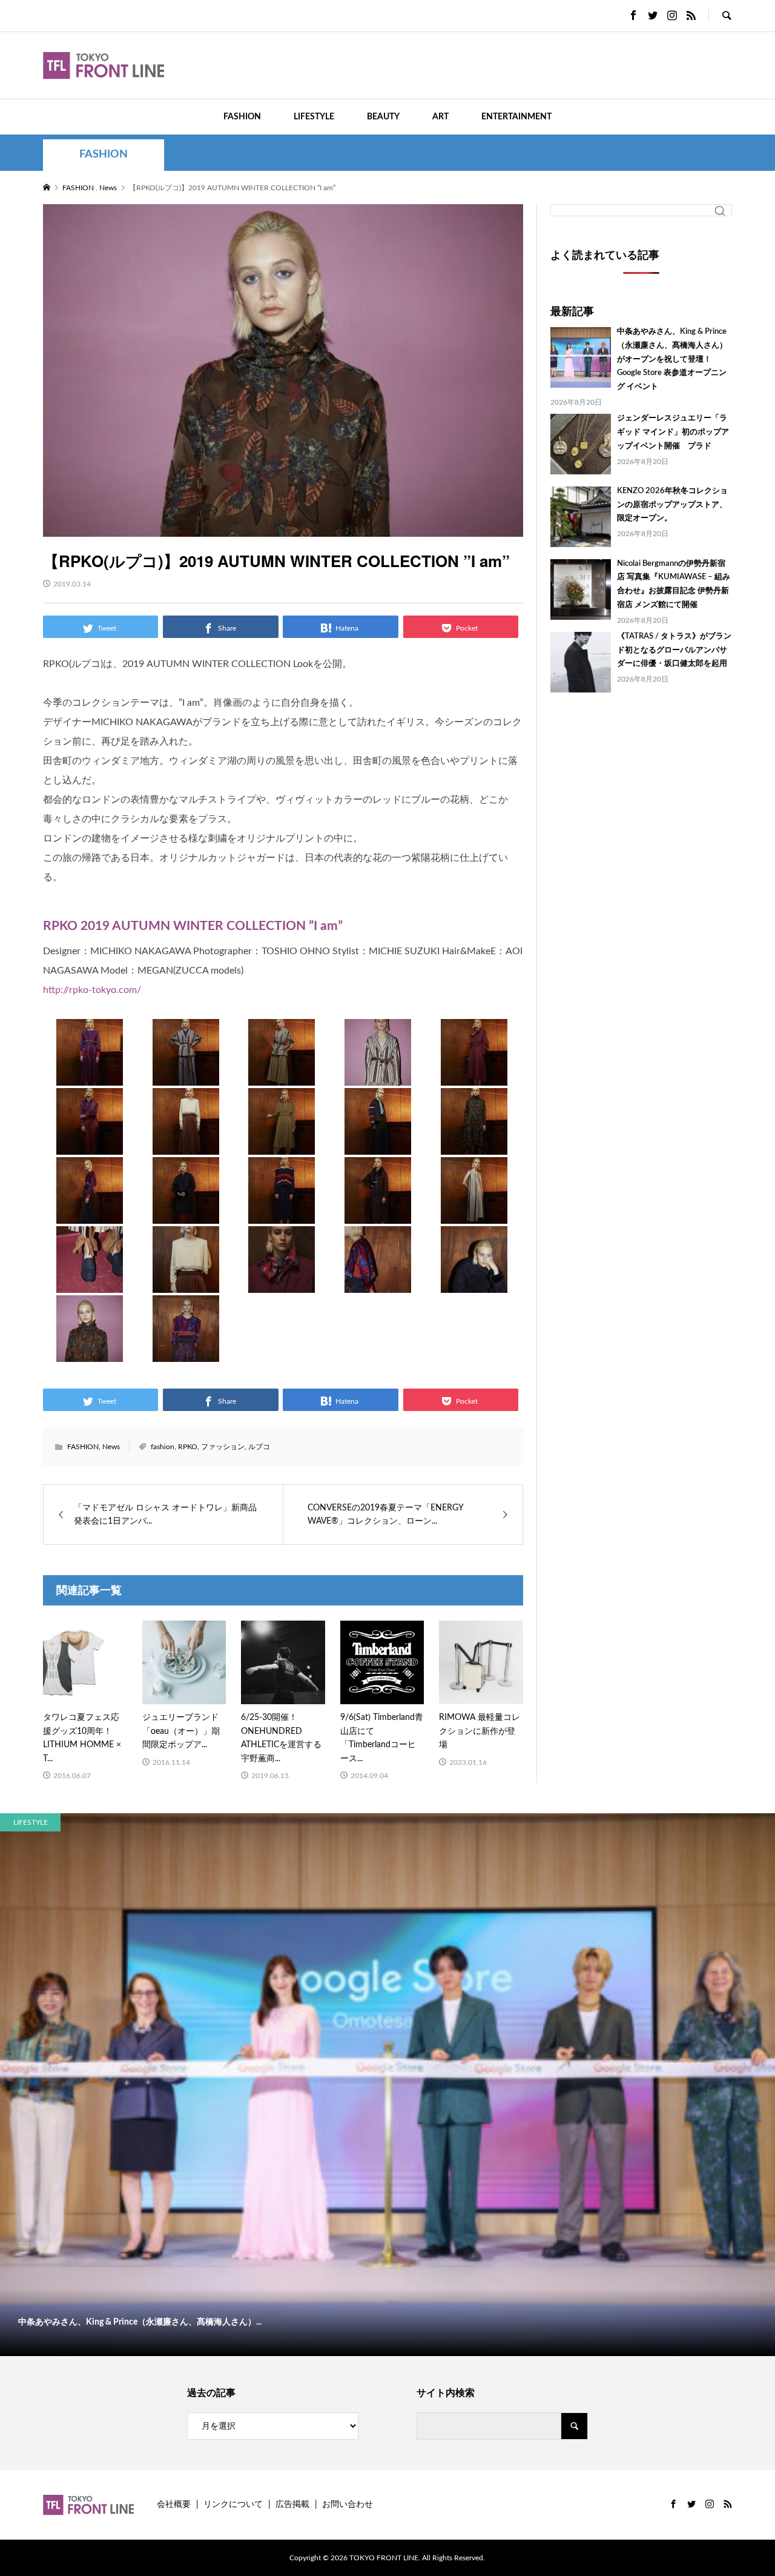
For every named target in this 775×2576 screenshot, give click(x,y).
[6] (90, 1143)
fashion (163, 1447)
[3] (282, 1074)
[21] (90, 1350)
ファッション (223, 1447)
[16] (90, 1281)
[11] (90, 1212)
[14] (378, 1212)
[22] (186, 1350)
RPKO (188, 1447)
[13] (282, 1212)
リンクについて (233, 2505)
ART (440, 117)
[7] (186, 1143)
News (111, 1447)
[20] (474, 1281)
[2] (186, 1074)
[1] (90, 1074)
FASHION (242, 117)
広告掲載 (292, 2505)
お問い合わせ (348, 2505)
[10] (474, 1143)
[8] (282, 1143)
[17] (186, 1281)
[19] (378, 1281)
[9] (378, 1143)
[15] (474, 1212)
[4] (378, 1074)
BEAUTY (383, 117)
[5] (474, 1074)
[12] (186, 1212)
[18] (282, 1281)
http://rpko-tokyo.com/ (92, 990)
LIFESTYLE (314, 117)
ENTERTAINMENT (516, 117)
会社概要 (174, 2505)
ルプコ (259, 1447)
